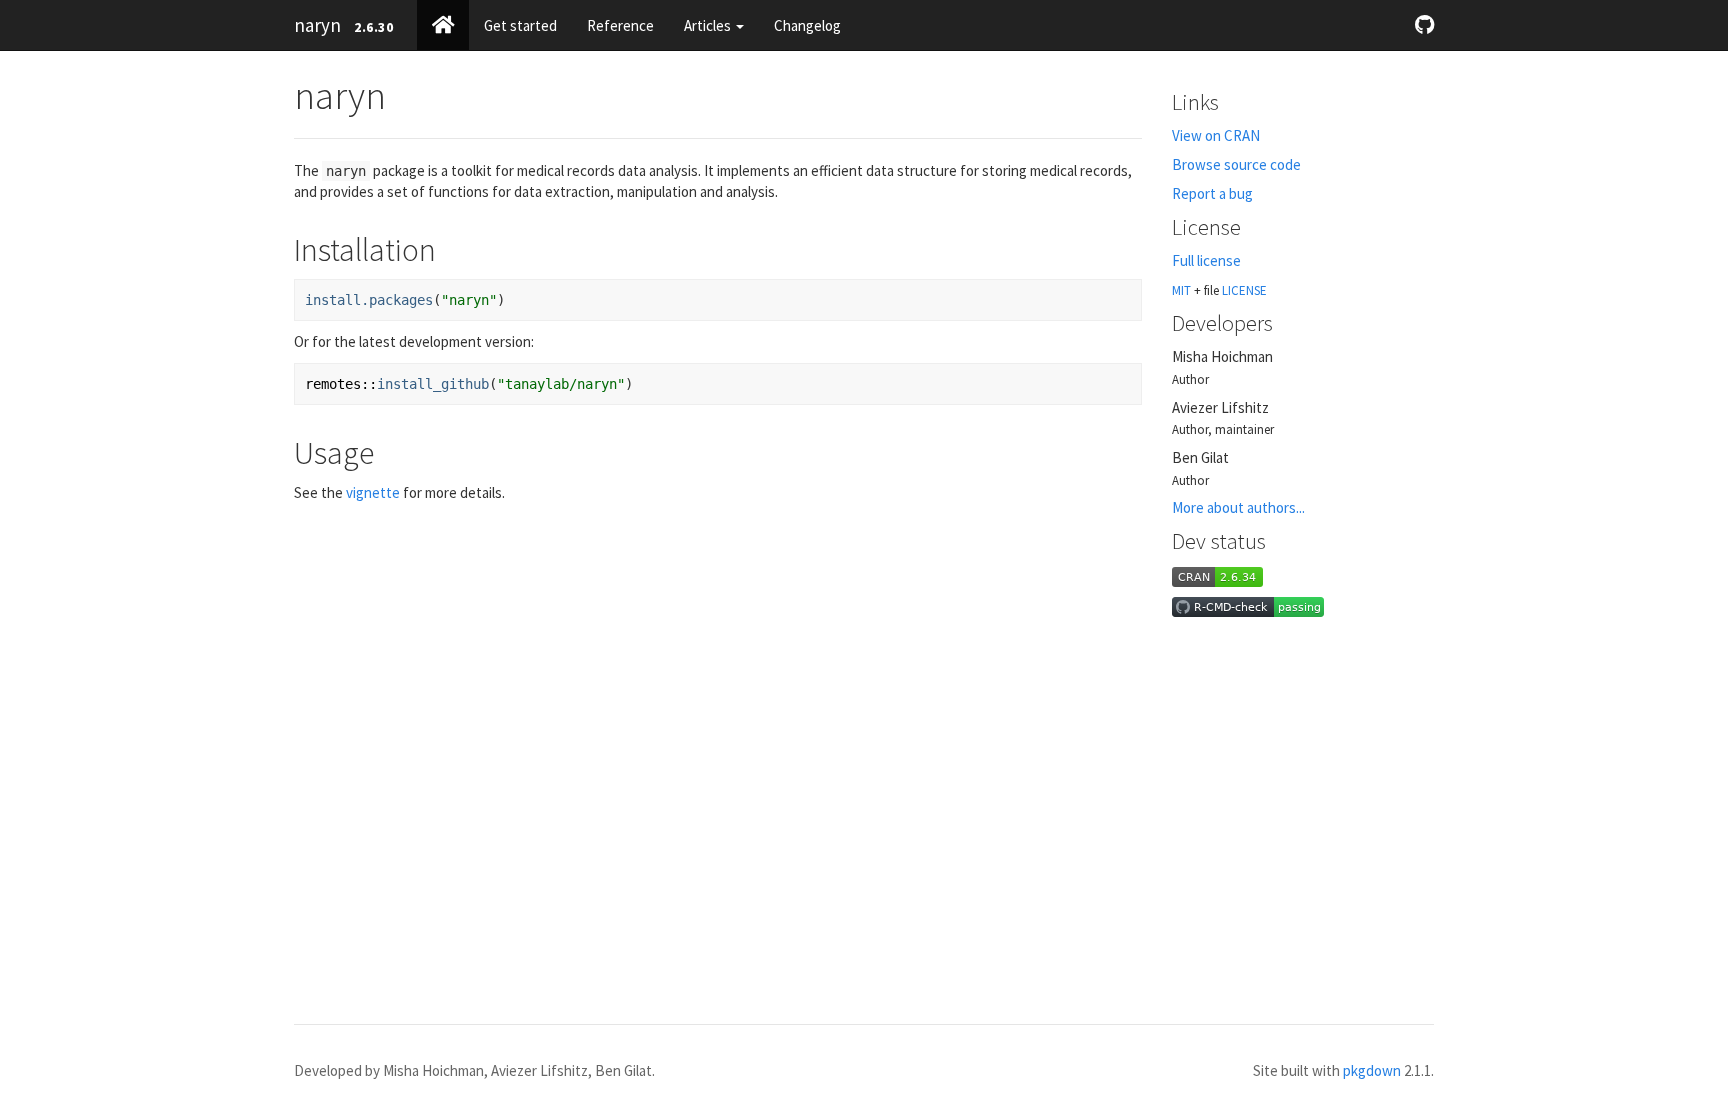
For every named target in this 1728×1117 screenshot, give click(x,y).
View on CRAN (1216, 135)
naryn (317, 25)
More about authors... (1238, 507)
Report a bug (1212, 193)
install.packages (369, 300)
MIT (1181, 290)
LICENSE (1244, 290)
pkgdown (1372, 1070)
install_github (433, 384)
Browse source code (1236, 164)
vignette (373, 492)
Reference (620, 25)
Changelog (807, 25)
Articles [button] (709, 25)
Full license (1206, 260)
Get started (520, 25)
